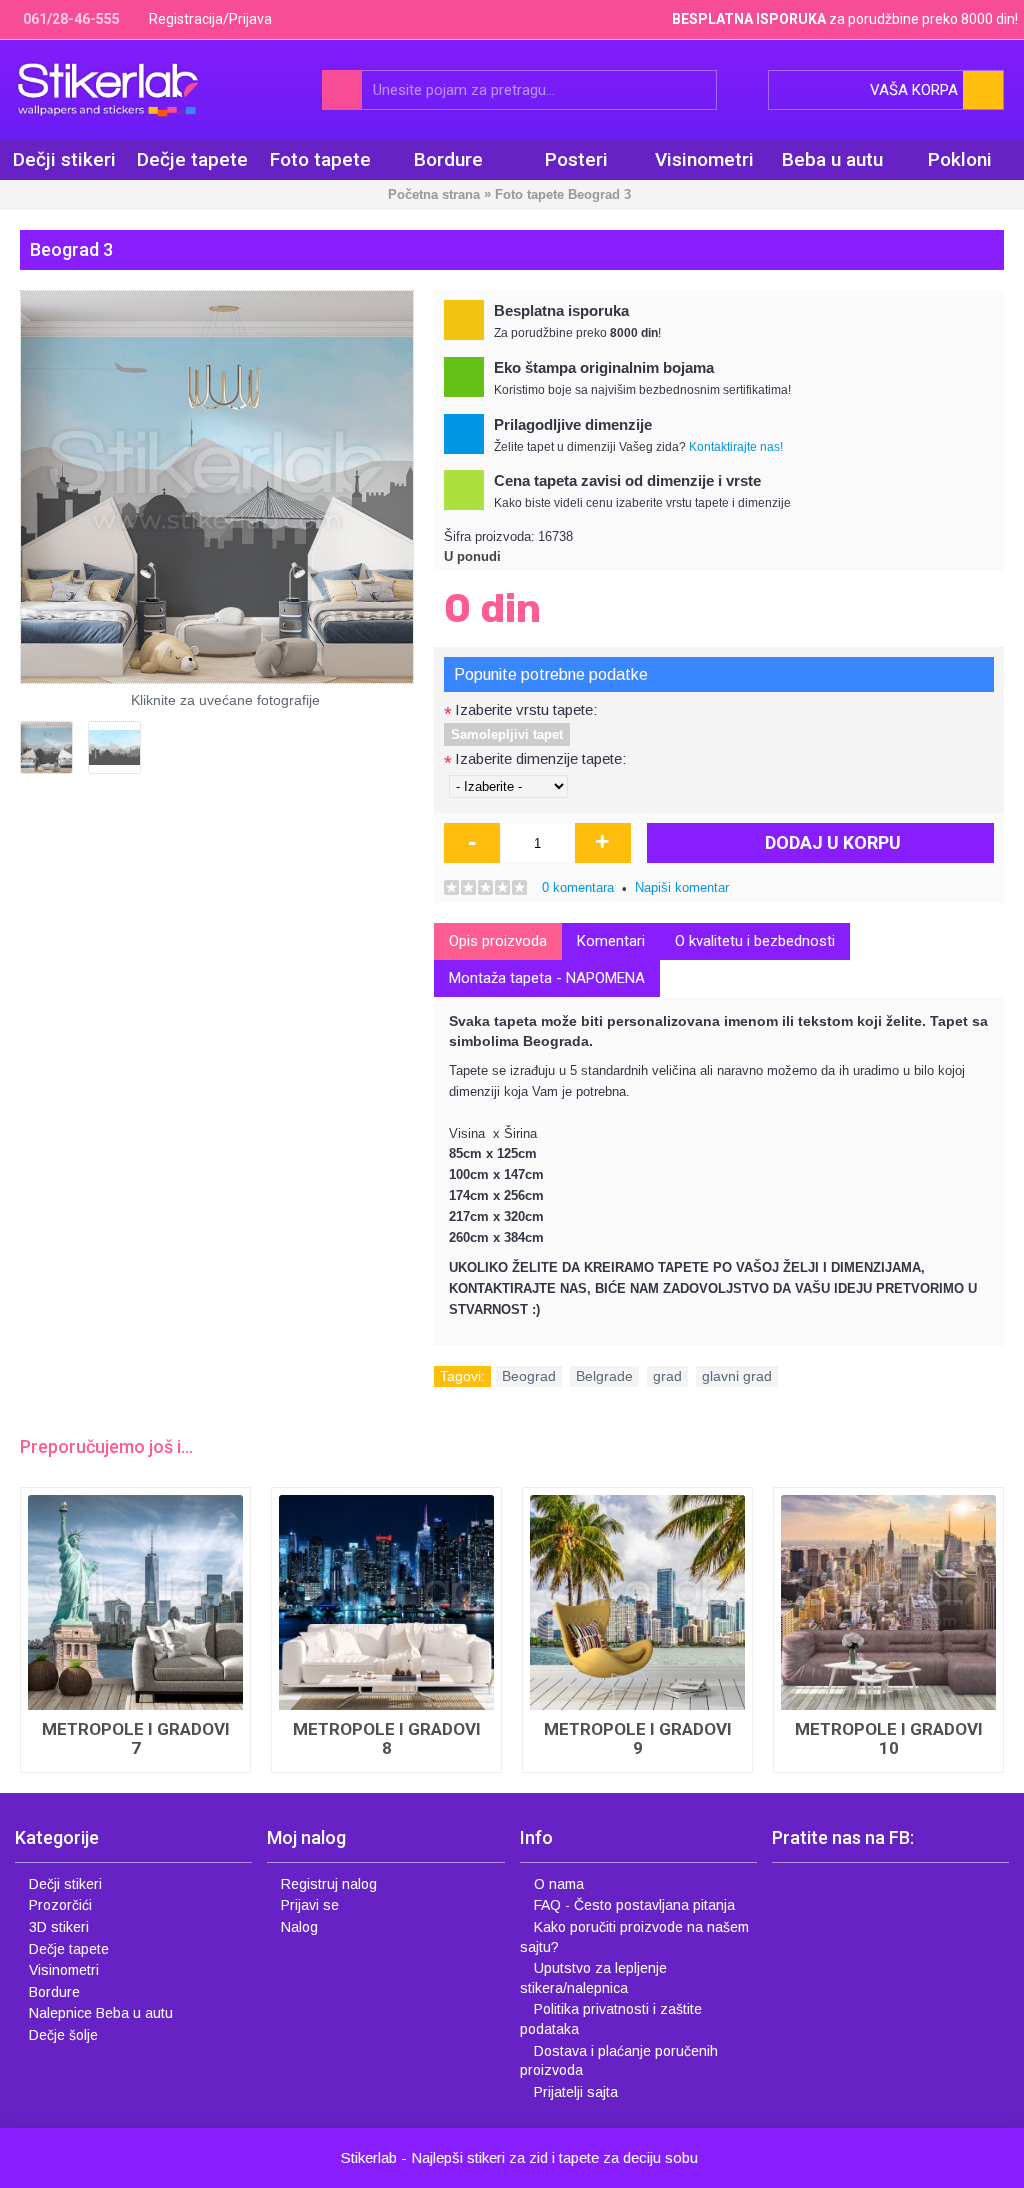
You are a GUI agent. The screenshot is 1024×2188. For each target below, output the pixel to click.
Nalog (299, 1927)
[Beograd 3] (217, 487)
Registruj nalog (329, 1884)
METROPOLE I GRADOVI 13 (638, 1543)
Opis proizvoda (498, 941)
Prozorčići (60, 1905)
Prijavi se (310, 1905)
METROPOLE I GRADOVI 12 (387, 1543)
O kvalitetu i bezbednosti (755, 941)
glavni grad (737, 1376)
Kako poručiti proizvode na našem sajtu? (634, 1937)
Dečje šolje (63, 2035)
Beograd (529, 1376)
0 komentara (578, 887)
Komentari (611, 941)
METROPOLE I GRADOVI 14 (889, 1543)
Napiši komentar (682, 887)
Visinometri (64, 1970)
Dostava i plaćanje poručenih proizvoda (619, 2061)
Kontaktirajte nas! (736, 447)
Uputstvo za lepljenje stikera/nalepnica (593, 1978)
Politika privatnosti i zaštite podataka (611, 2019)
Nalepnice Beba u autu (101, 2013)
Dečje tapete (69, 1949)
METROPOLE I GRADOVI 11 (136, 1738)
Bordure (54, 1992)
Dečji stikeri (65, 1884)
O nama (559, 1884)
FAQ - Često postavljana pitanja (634, 1905)
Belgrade (604, 1376)
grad (667, 1376)
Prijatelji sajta (576, 2092)
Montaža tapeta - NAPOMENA (547, 978)
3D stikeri (59, 1927)
